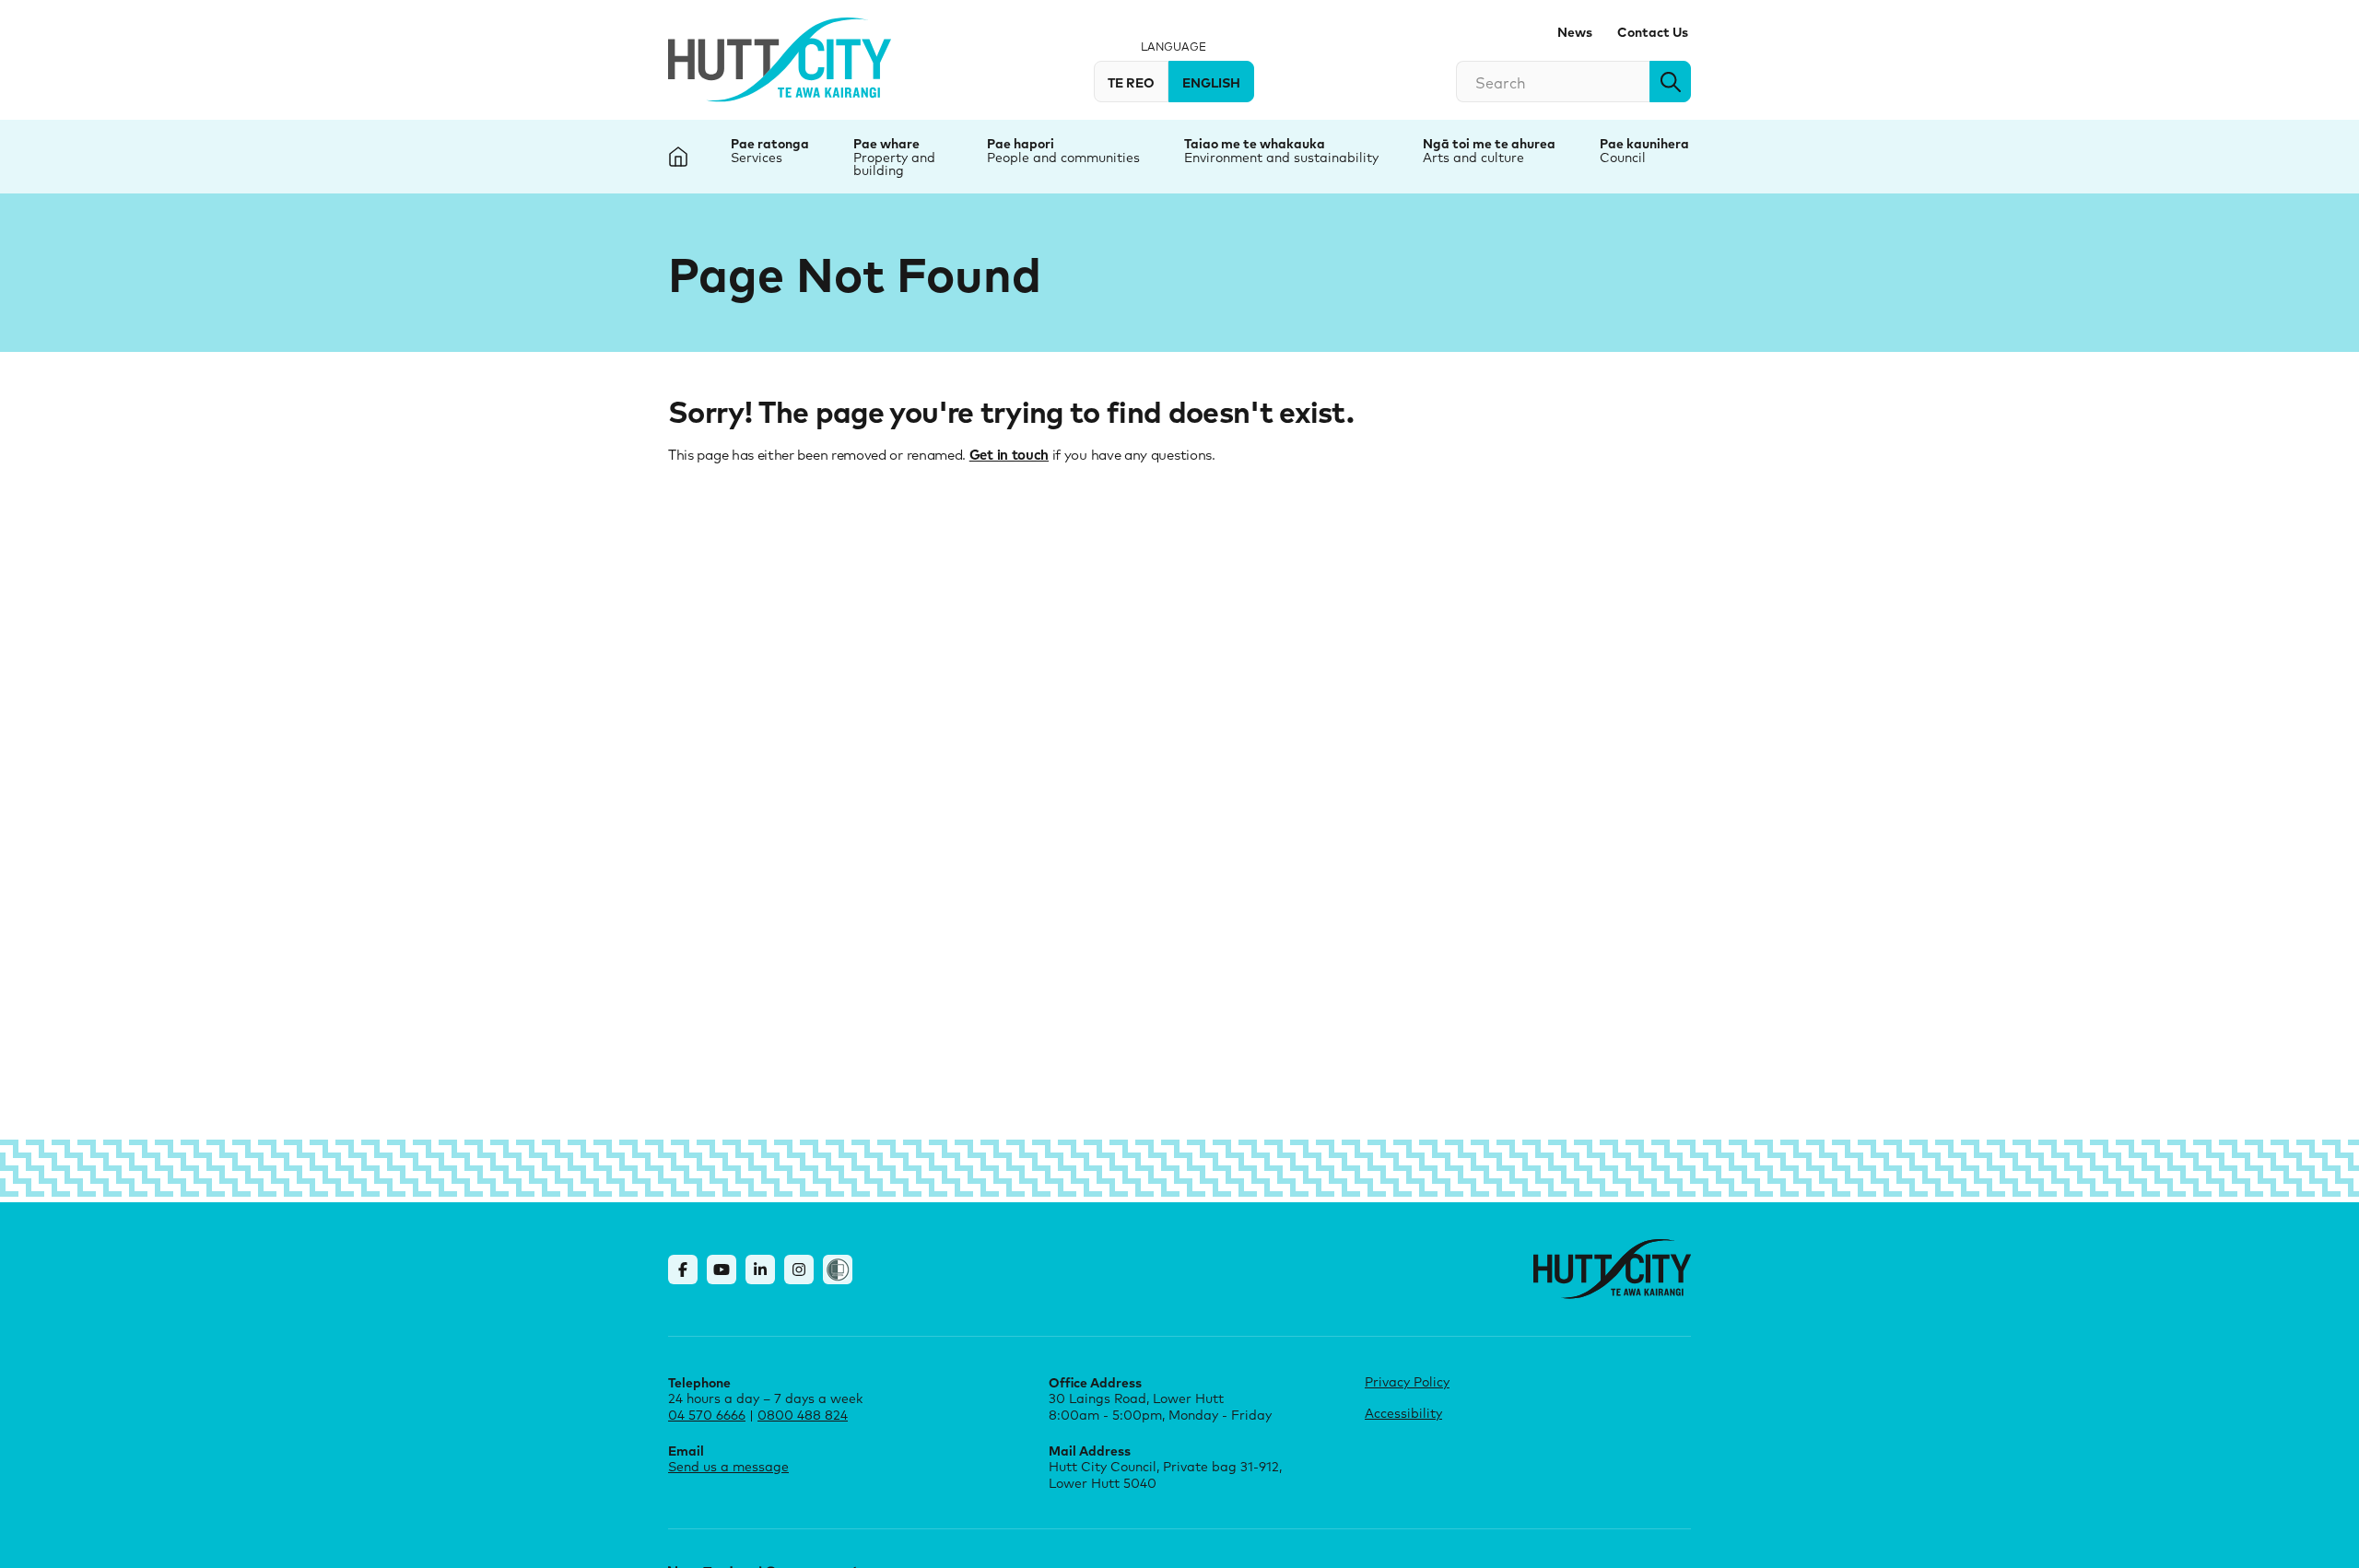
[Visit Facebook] (683, 1270)
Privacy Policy (1407, 1381)
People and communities (1063, 157)
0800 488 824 (803, 1415)
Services (757, 157)
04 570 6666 (707, 1415)
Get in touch (1009, 454)
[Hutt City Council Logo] (780, 60)
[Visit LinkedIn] (760, 1270)
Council (1623, 157)
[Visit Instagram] (799, 1270)
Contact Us (1653, 31)
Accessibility (1403, 1413)
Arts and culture (1473, 157)
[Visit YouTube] (722, 1270)
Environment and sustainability (1281, 157)
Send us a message (728, 1466)
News (1575, 31)
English (1211, 82)
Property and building (894, 164)
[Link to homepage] (1612, 1269)
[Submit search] (1670, 82)
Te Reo (1131, 82)
